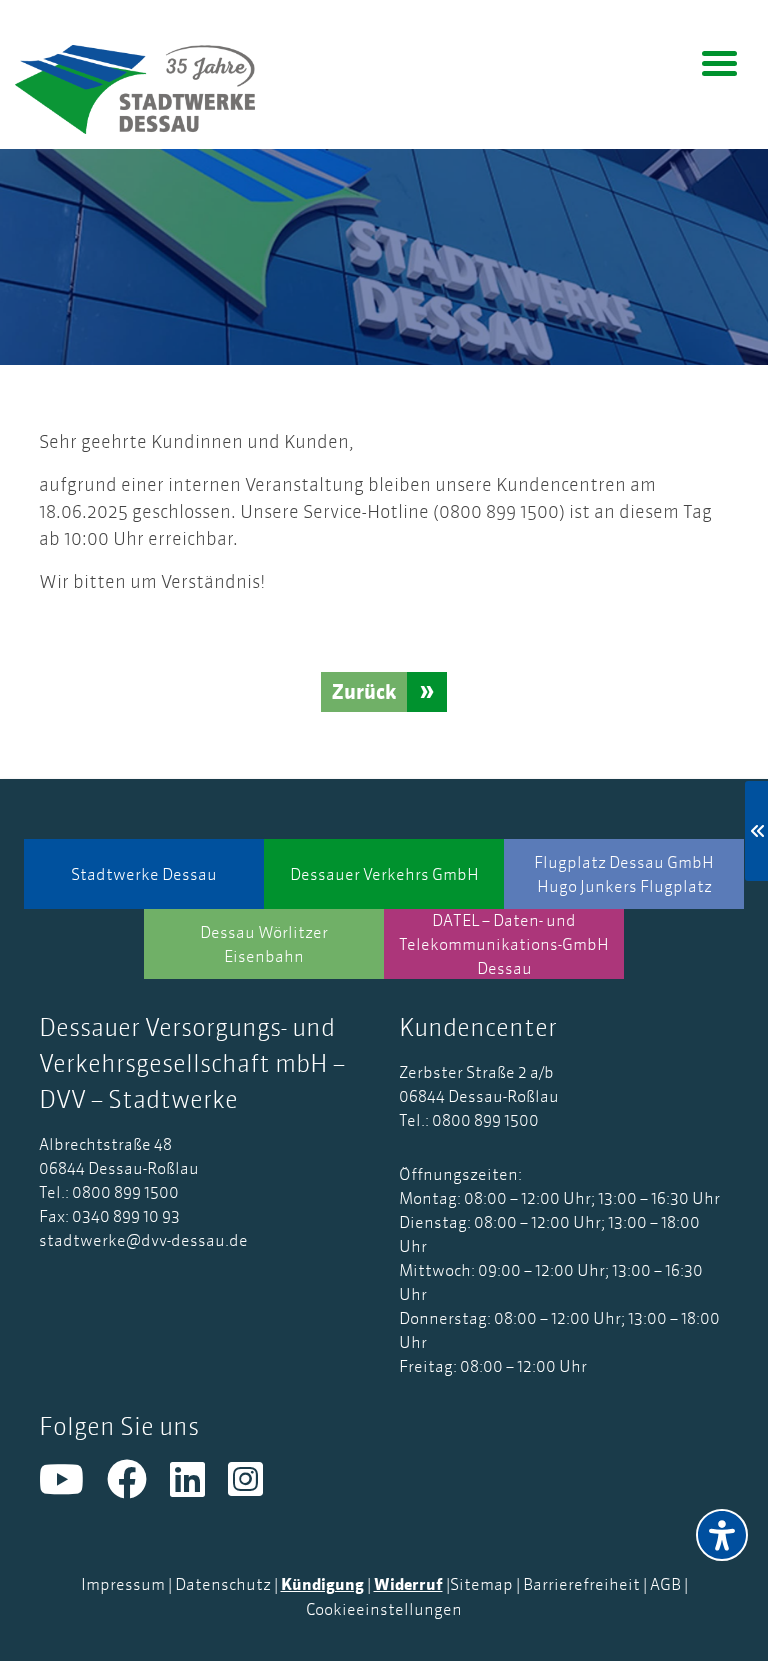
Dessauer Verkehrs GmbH (384, 874)
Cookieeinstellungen (384, 1609)
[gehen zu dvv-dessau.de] (150, 89)
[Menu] (719, 62)
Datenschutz (223, 1584)
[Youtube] (73, 1488)
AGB (665, 1584)
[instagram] (255, 1488)
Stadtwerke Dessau (144, 874)
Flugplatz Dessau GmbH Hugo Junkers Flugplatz (624, 874)
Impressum (123, 1584)
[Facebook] (138, 1488)
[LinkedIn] (199, 1488)
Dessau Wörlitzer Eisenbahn (264, 944)
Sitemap (481, 1584)
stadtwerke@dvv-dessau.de (143, 1240)
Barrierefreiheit (581, 1584)
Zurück (364, 692)
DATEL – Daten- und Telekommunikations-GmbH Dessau (504, 944)
